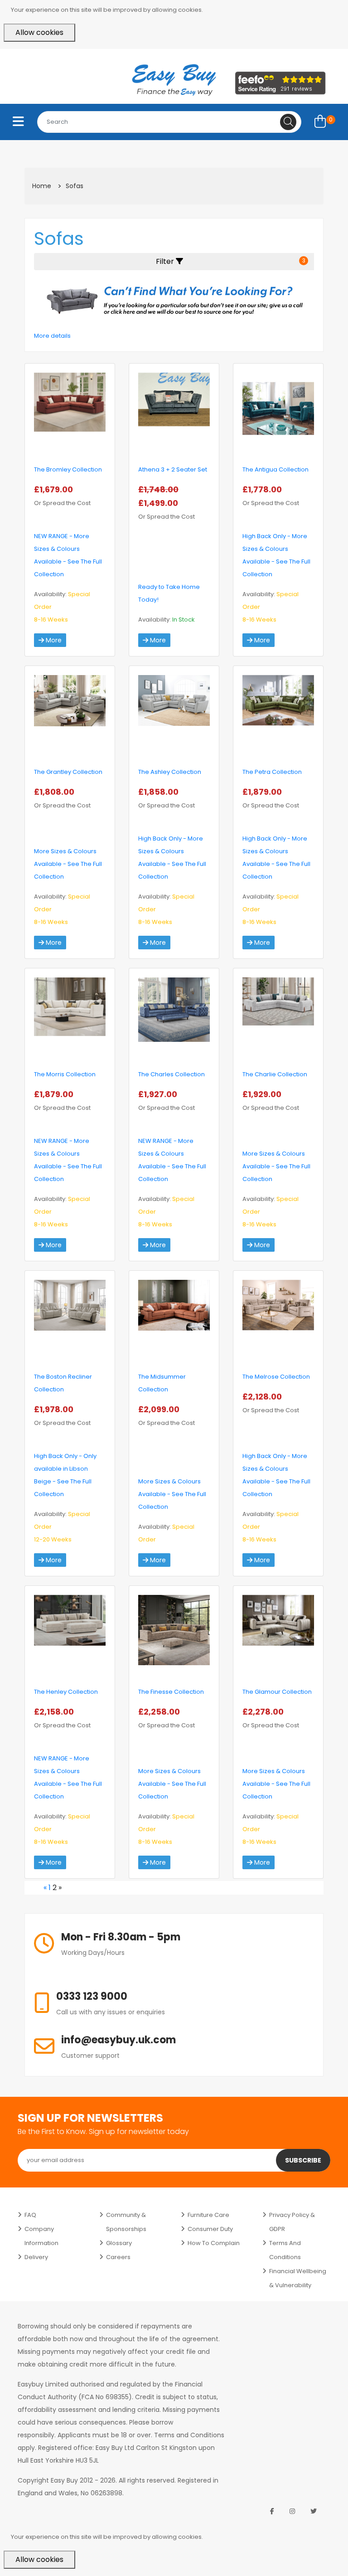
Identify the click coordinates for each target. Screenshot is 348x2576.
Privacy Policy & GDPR (292, 2222)
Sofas (75, 186)
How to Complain (214, 2243)
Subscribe (303, 2160)
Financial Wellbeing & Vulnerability (298, 2278)
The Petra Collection (272, 772)
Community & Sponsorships (126, 2222)
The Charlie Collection (275, 1074)
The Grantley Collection (68, 772)
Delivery (36, 2257)
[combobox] (169, 122)
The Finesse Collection (171, 1692)
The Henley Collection (66, 1692)
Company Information (41, 2236)
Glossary (119, 2243)
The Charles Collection (172, 1074)
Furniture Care (208, 2215)
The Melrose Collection (276, 1377)
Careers (118, 2257)
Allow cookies (39, 32)
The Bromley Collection (68, 469)
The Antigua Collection (275, 469)
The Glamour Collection (277, 1692)
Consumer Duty (210, 2229)
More (53, 640)
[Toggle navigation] (18, 122)
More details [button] (52, 336)
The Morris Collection (65, 1074)
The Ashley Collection (170, 772)
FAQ (30, 2215)
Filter (231, 261)
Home (42, 186)
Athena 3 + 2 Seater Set (173, 469)
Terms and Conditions (285, 2250)
